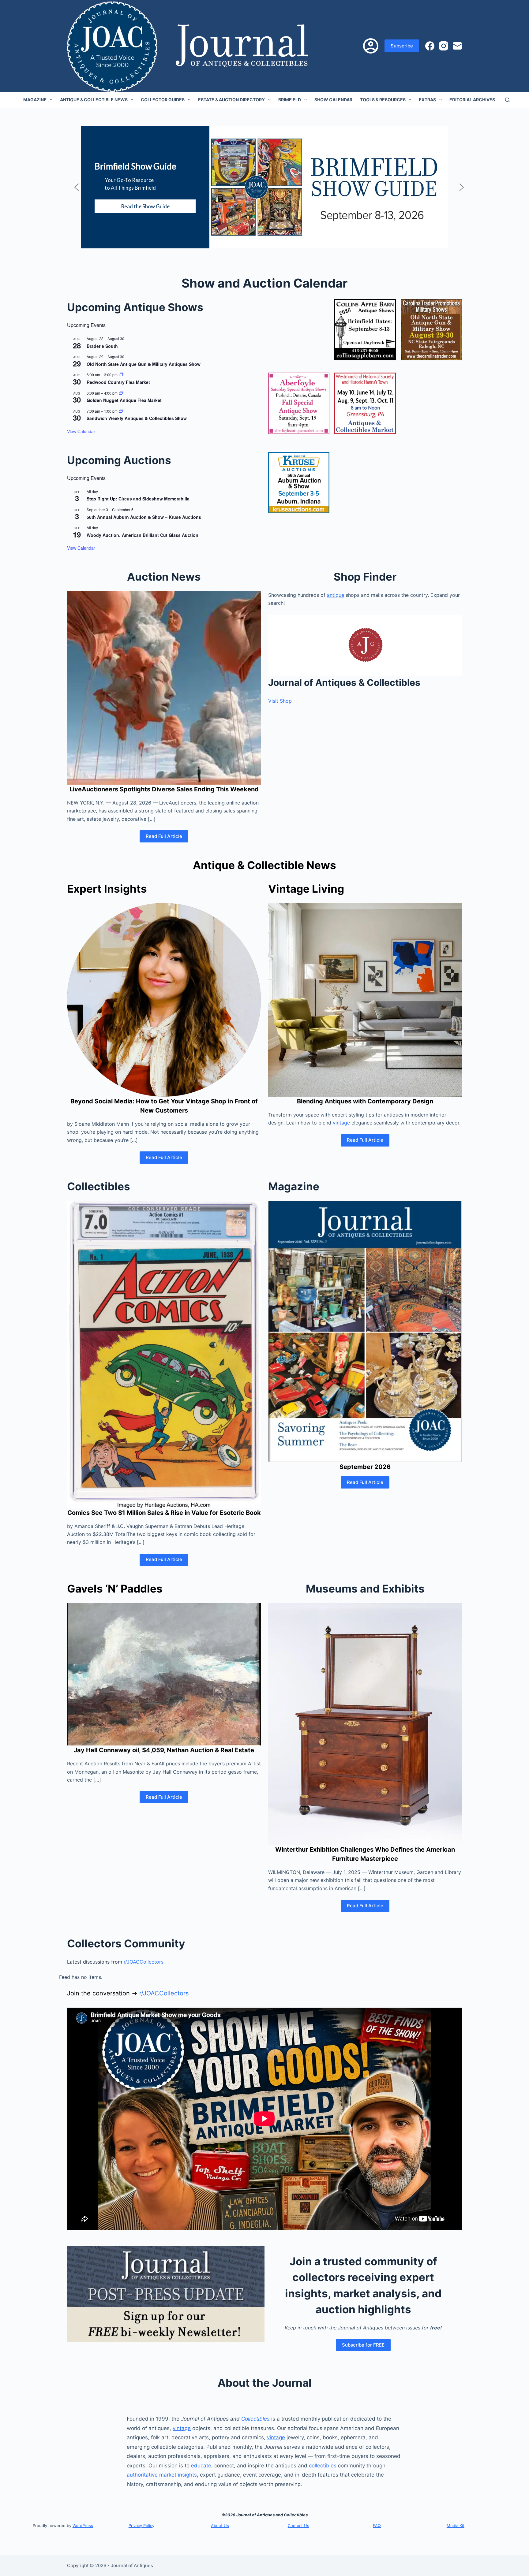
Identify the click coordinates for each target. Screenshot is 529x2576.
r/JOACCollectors (144, 1962)
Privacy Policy (141, 2526)
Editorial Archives (472, 100)
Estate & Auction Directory (231, 100)
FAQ (377, 2526)
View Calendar (81, 431)
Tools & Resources (383, 100)
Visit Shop (280, 701)
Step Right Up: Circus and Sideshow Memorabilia (138, 499)
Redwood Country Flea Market (118, 382)
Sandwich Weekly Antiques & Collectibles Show (137, 418)
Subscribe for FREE (363, 2345)
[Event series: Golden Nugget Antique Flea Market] (121, 393)
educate (201, 2466)
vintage (341, 1123)
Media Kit (456, 2526)
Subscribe (402, 46)
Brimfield (290, 100)
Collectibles (255, 2419)
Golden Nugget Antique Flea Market (124, 400)
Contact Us (298, 2526)
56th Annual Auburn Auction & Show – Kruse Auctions (144, 517)
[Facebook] (430, 46)
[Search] (507, 100)
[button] (77, 187)
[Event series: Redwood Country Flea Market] (121, 375)
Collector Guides (163, 100)
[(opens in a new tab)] (365, 330)
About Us (220, 2526)
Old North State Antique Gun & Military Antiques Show (144, 364)
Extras (427, 100)
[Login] (371, 46)
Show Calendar (333, 100)
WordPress (83, 2526)
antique (336, 595)
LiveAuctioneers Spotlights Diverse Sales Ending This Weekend (164, 789)
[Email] (457, 46)
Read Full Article (164, 836)
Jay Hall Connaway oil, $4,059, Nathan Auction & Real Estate (164, 1750)
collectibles (323, 2466)
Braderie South (102, 346)
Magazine (35, 100)
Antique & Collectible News (94, 100)
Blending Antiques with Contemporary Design (365, 1101)
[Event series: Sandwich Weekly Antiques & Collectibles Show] (121, 411)
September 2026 (365, 1467)
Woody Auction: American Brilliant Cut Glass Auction (143, 535)
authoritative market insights (162, 2475)
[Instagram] (444, 46)
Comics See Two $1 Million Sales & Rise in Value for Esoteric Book (164, 1513)
